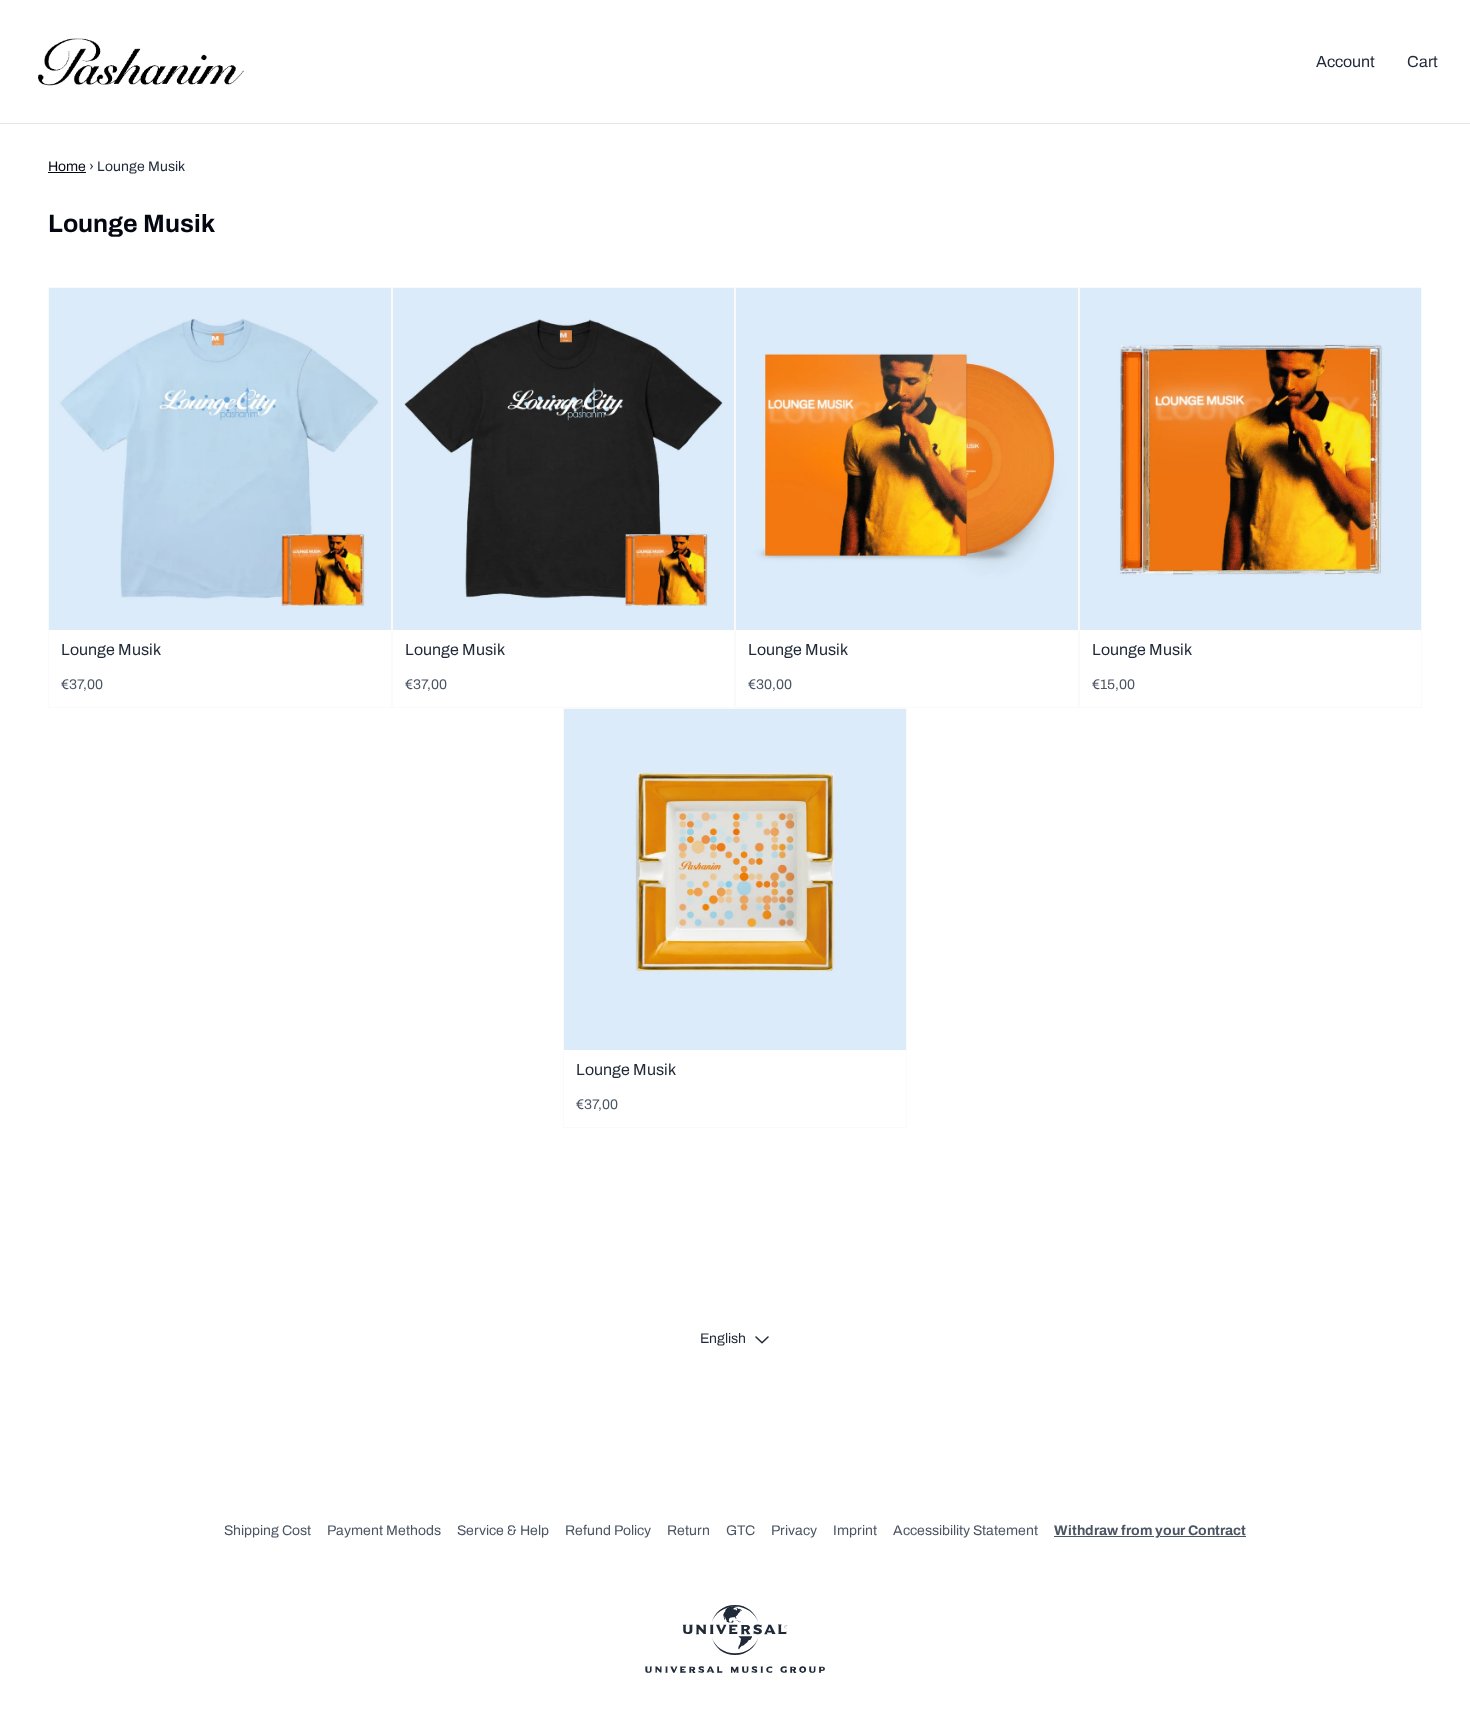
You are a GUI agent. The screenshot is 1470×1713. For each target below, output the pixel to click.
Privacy (794, 1530)
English (723, 1338)
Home (67, 166)
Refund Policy (608, 1530)
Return (688, 1530)
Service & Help (503, 1530)
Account (1345, 61)
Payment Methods (384, 1530)
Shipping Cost (267, 1530)
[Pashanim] (140, 61)
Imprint (855, 1530)
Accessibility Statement (965, 1530)
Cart (1422, 61)
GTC (740, 1530)
